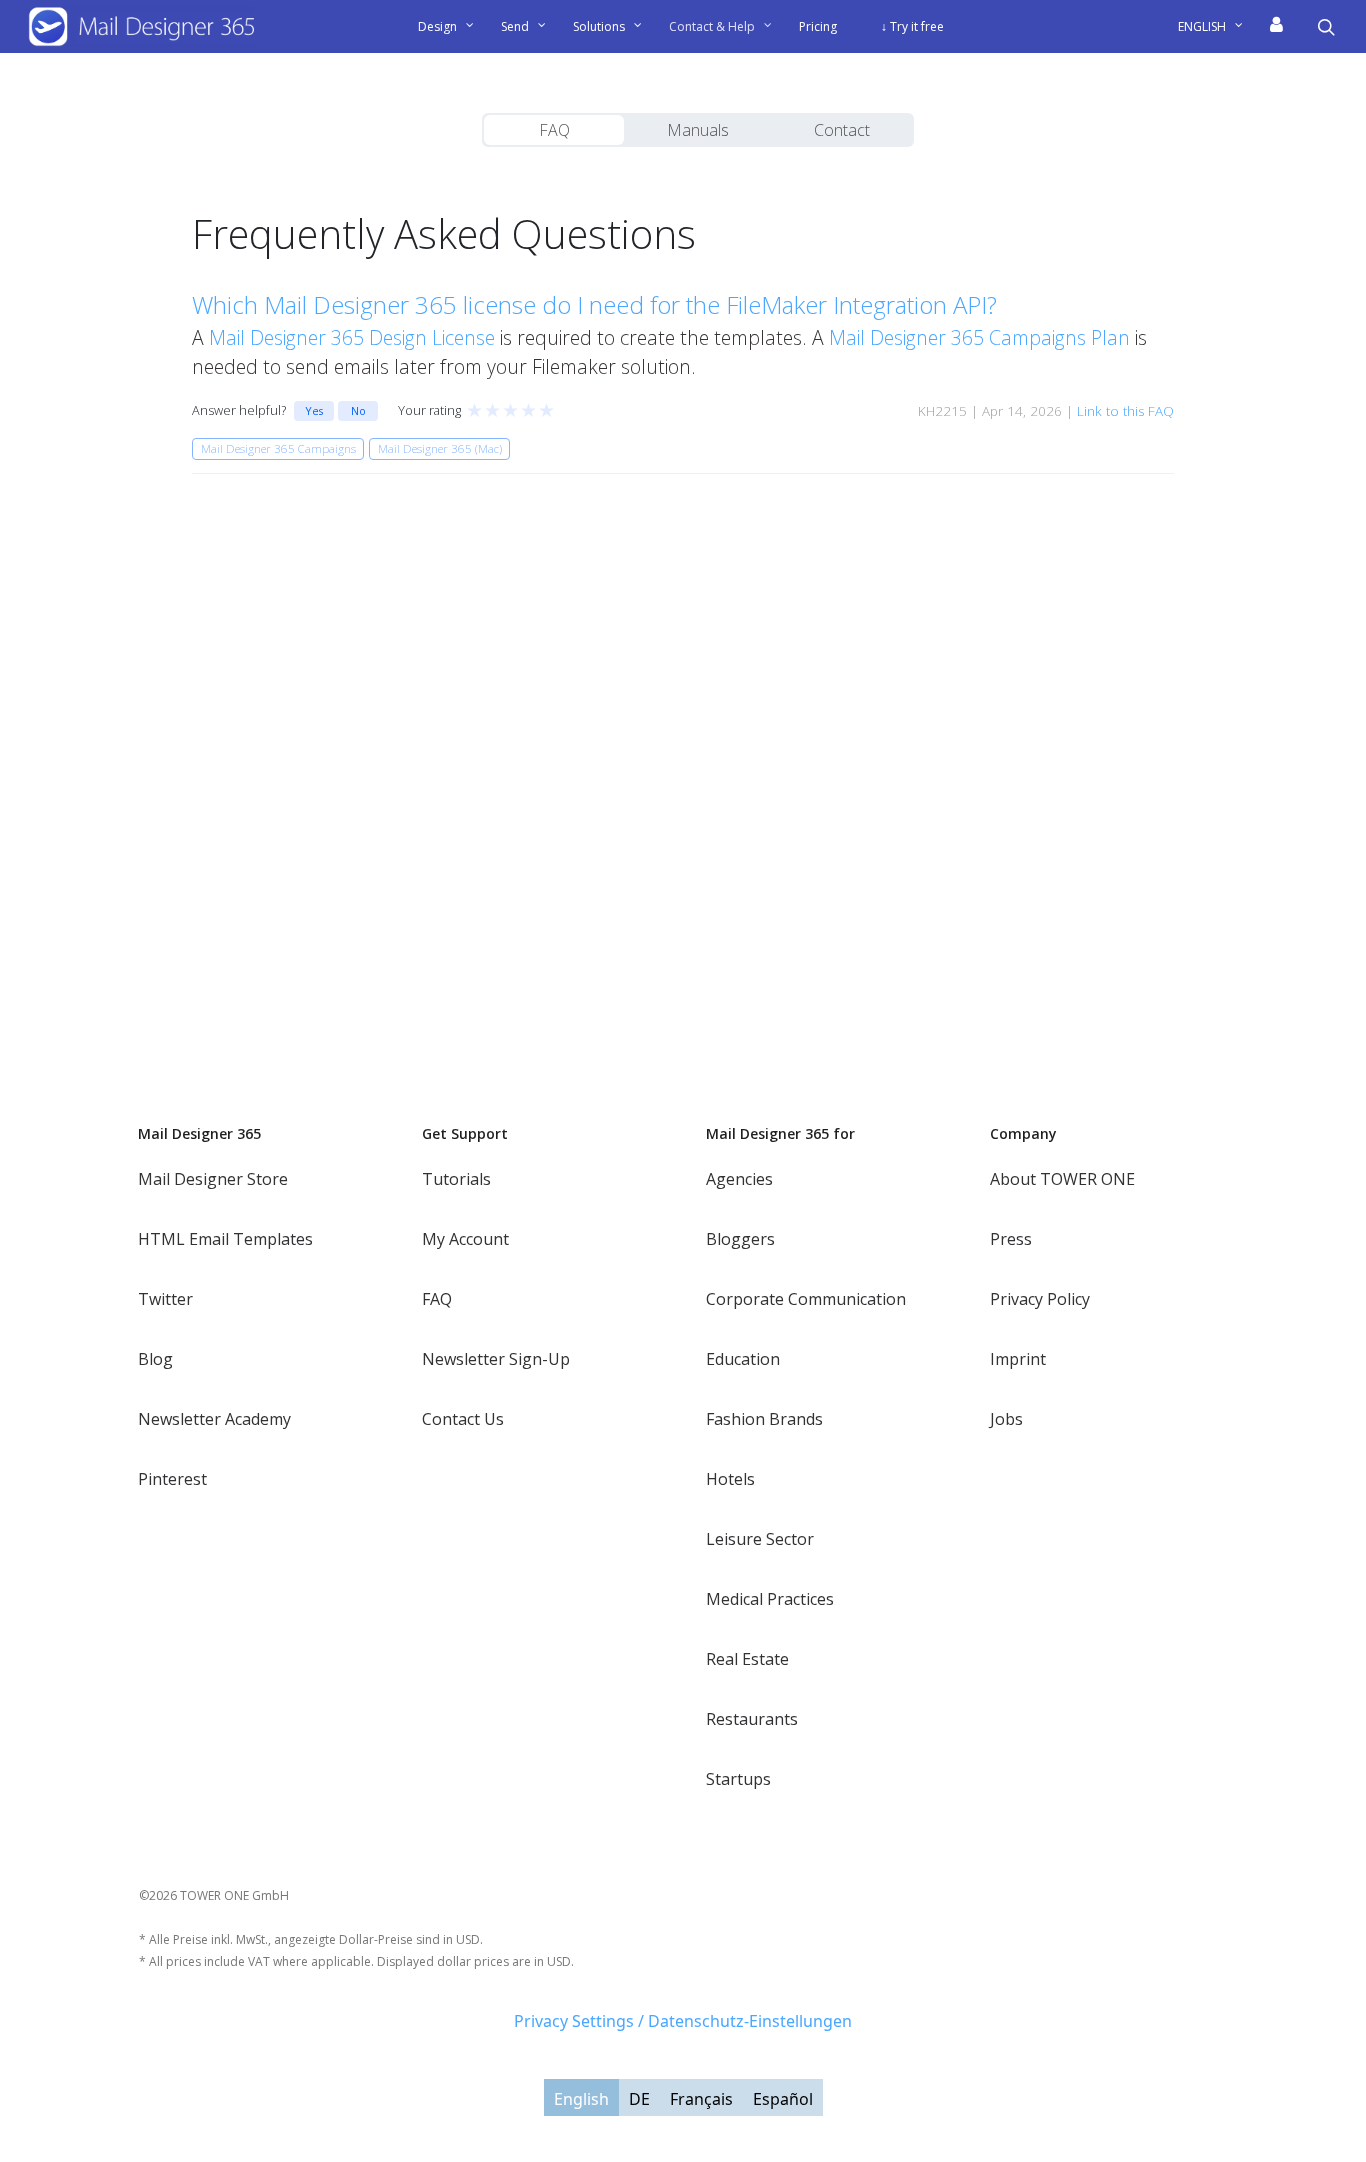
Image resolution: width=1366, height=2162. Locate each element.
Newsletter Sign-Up (496, 1359)
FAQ (554, 130)
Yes (314, 410)
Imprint (1018, 1359)
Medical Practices (770, 1599)
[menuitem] (1218, 27)
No (358, 410)
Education (743, 1359)
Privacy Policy (1040, 1299)
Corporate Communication (806, 1299)
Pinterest (172, 1479)
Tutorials (456, 1179)
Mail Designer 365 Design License (352, 337)
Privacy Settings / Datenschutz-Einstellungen (683, 2021)
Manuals (698, 130)
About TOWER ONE (1062, 1179)
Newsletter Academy (214, 1419)
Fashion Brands (764, 1419)
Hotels (730, 1479)
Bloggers (740, 1239)
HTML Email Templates (225, 1239)
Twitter (165, 1299)
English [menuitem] (581, 2098)
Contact (842, 130)
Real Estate (747, 1659)
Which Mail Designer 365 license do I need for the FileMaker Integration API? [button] (594, 304)
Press (1011, 1239)
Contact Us (463, 1419)
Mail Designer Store (213, 1179)
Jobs (1006, 1419)
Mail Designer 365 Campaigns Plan (979, 337)
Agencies (739, 1179)
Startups (738, 1779)
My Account (465, 1239)
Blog (155, 1359)
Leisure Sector (760, 1539)
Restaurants (752, 1719)
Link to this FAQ (1125, 411)
